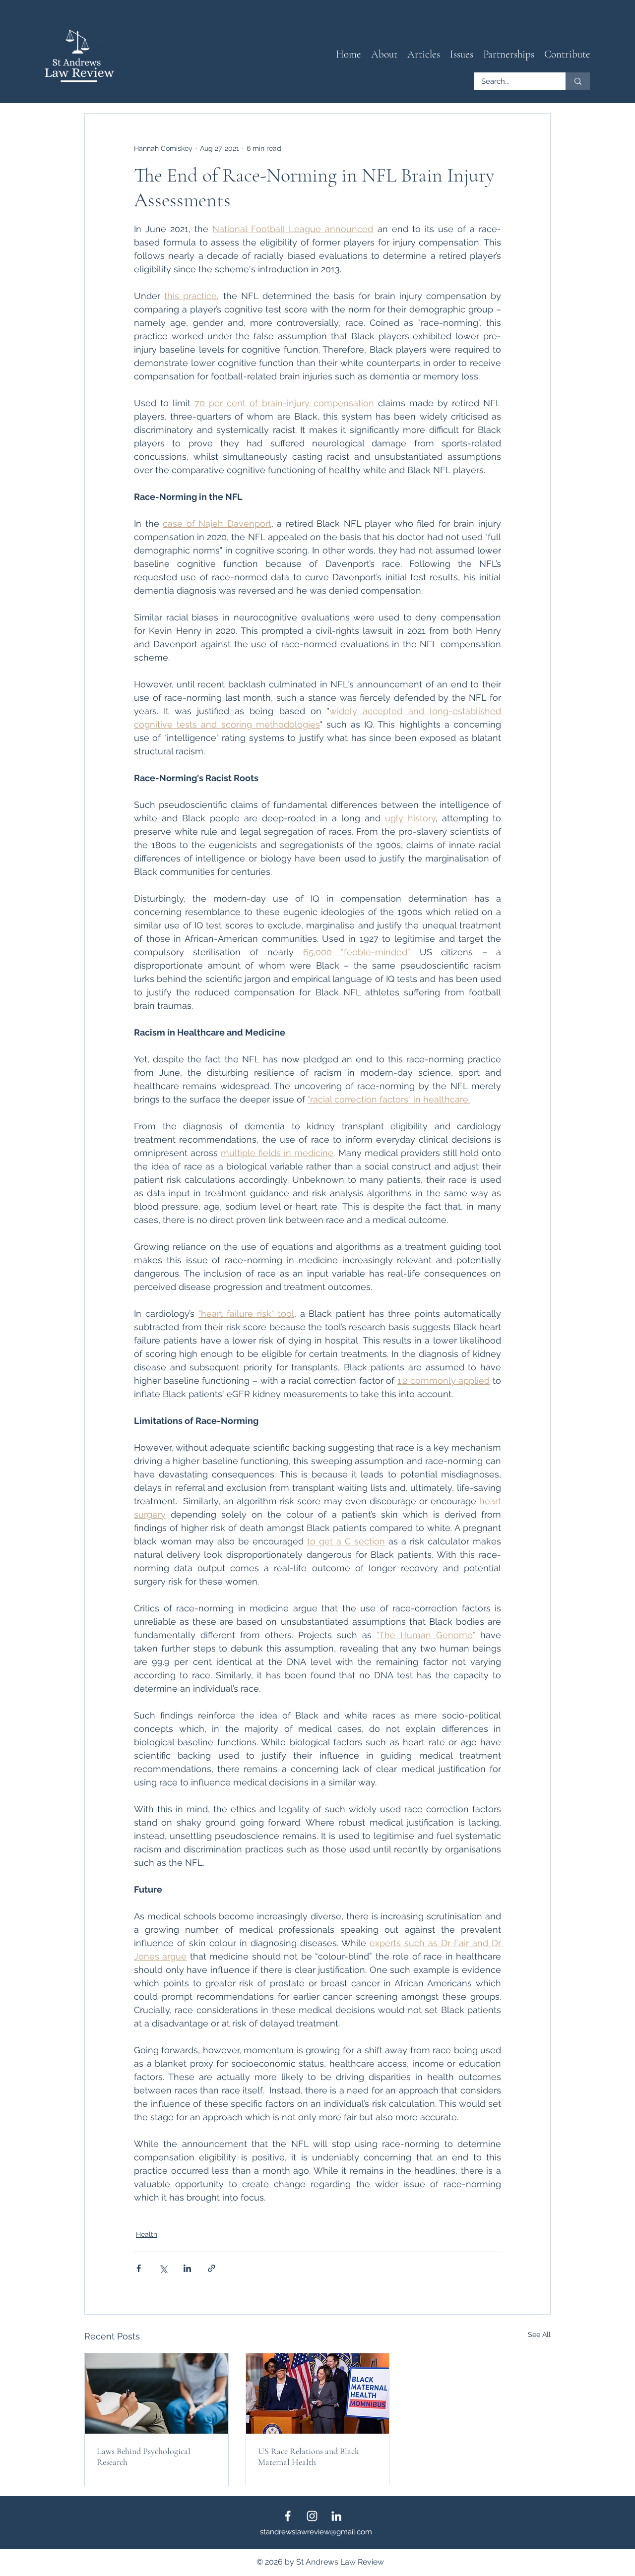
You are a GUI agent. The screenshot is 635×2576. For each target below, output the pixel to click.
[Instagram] (312, 2516)
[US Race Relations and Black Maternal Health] (318, 2393)
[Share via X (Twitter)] (163, 2268)
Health (147, 2234)
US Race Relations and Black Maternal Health (309, 2456)
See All (539, 2334)
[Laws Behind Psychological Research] (157, 2393)
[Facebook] (288, 2516)
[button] (424, 55)
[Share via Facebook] (139, 2268)
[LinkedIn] (336, 2516)
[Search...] (578, 81)
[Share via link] (212, 2268)
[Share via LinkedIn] (187, 2268)
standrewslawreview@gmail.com (316, 2532)
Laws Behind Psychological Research (144, 2456)
